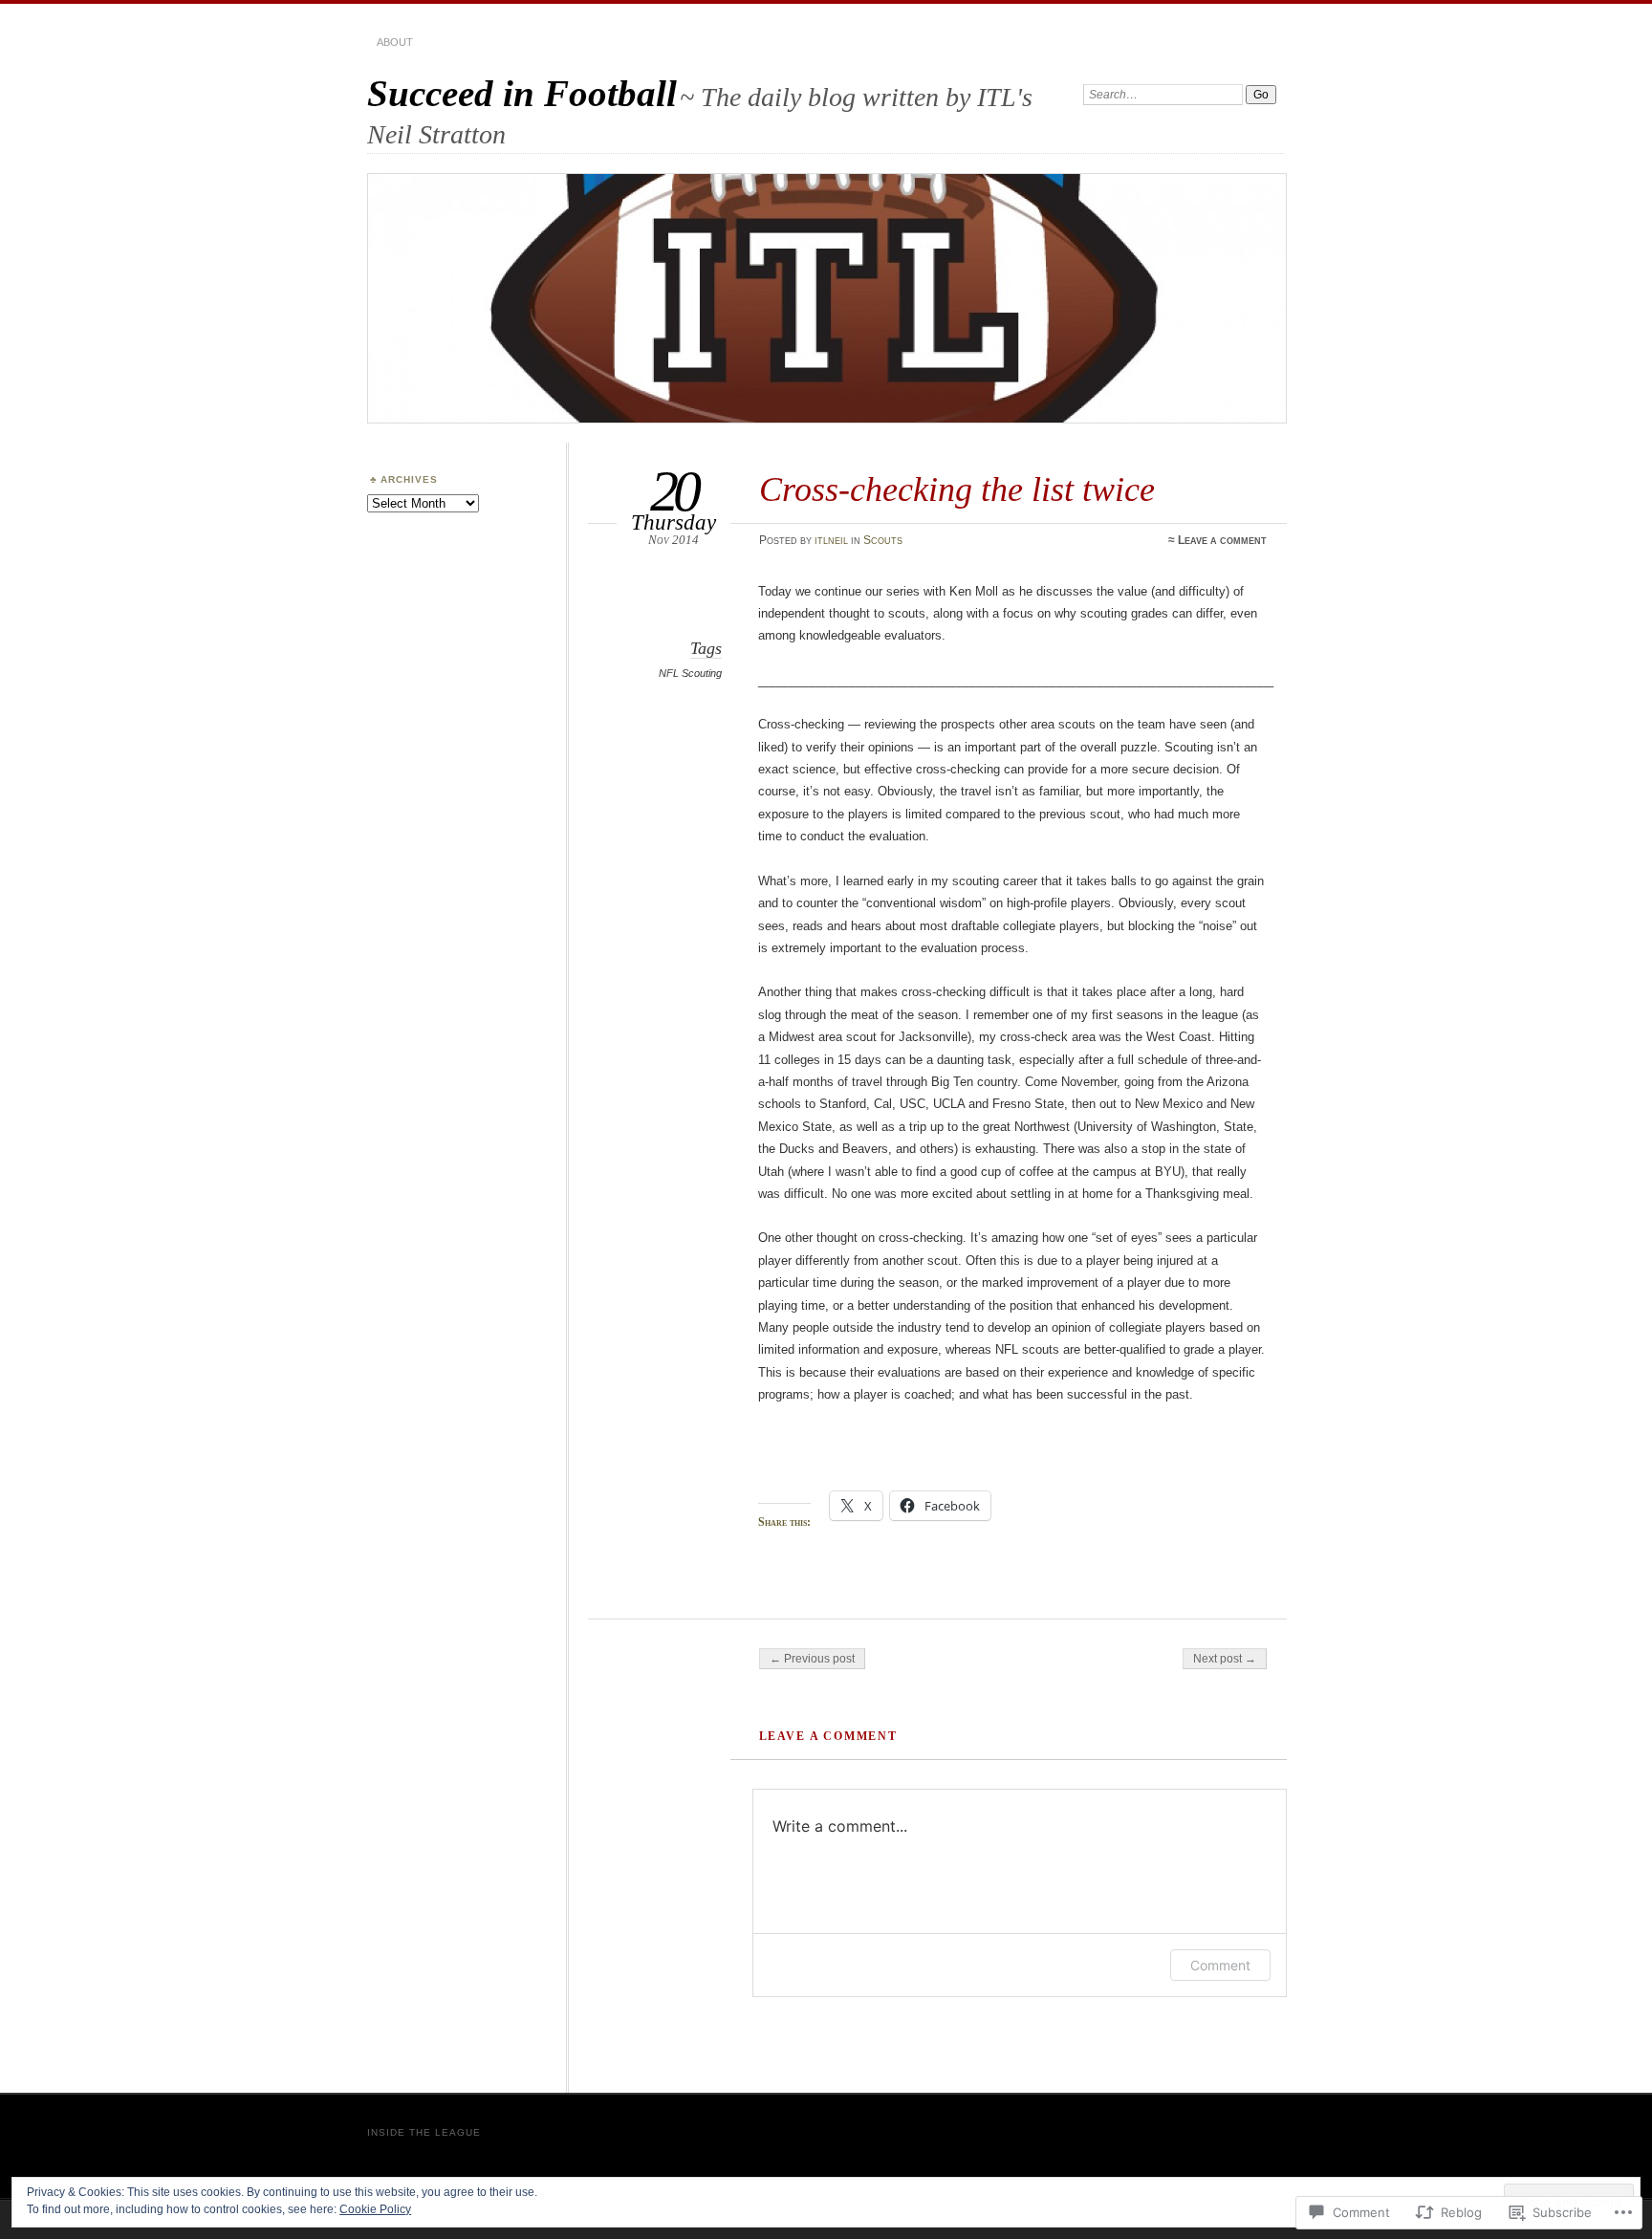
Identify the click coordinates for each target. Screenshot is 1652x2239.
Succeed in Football (522, 93)
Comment (1220, 1965)
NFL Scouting (690, 673)
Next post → (1225, 1659)
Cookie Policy (375, 2209)
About (395, 42)
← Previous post (812, 1659)
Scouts (883, 540)
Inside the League (424, 2132)
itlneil (831, 540)
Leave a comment (1222, 540)
